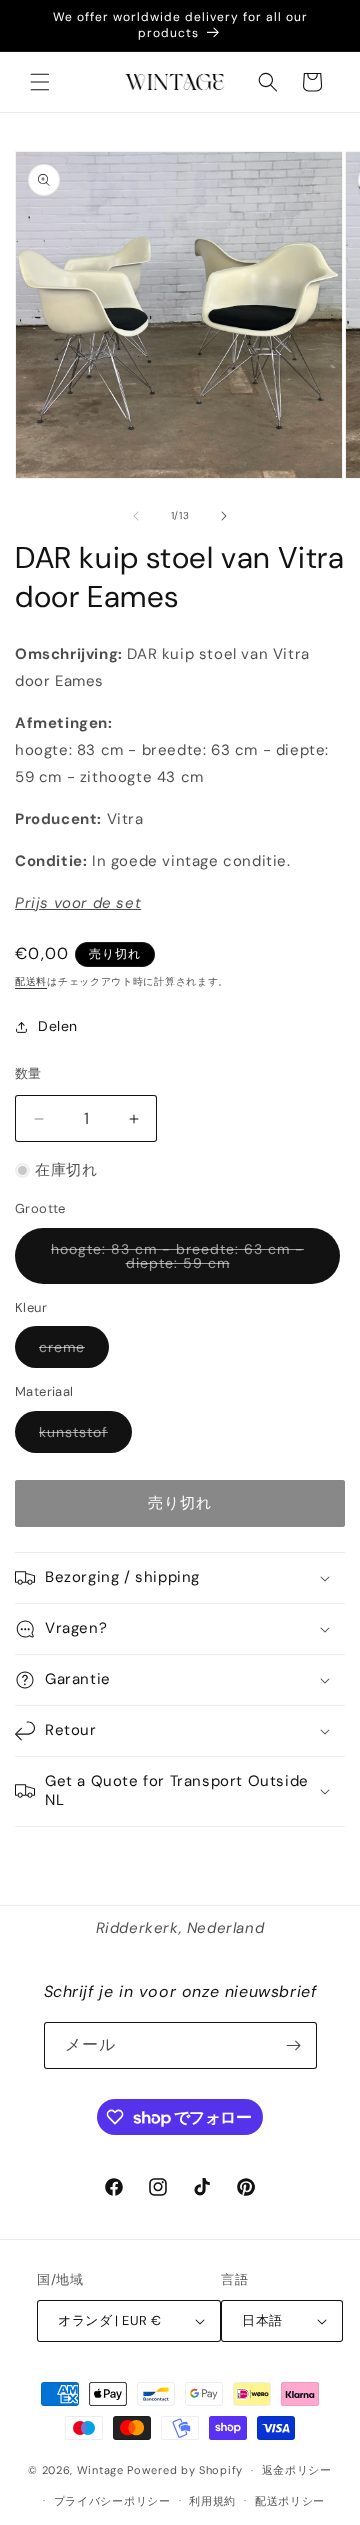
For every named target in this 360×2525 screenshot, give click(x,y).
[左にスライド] (136, 516)
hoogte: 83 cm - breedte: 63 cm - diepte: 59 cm (177, 1262)
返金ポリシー (297, 2470)
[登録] (294, 2045)
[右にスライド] (224, 516)
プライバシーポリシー (112, 2501)
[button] (40, 82)
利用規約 (212, 2501)
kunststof (80, 1437)
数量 (28, 1073)
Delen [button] (58, 1026)
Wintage (100, 2470)
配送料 (31, 981)
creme (69, 1352)
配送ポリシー (290, 2501)
